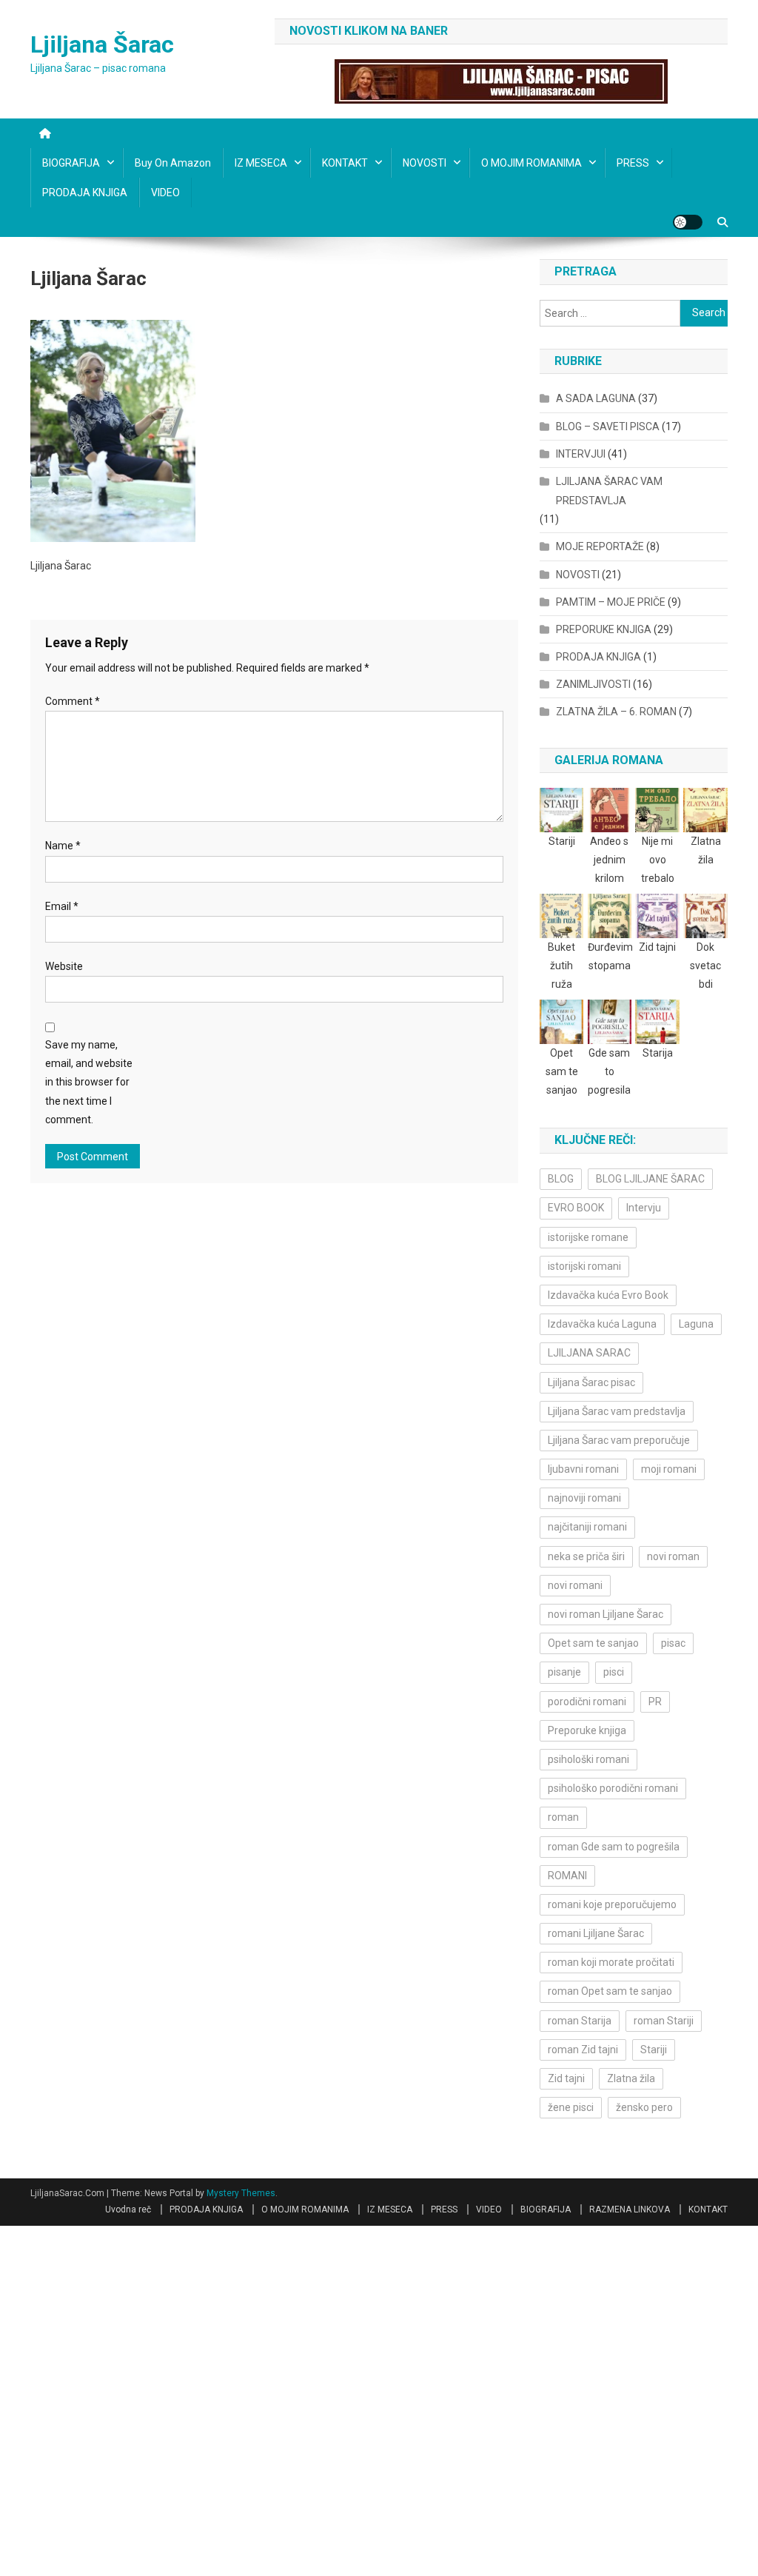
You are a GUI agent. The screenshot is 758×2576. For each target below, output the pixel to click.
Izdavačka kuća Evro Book (608, 1295)
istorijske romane (588, 1237)
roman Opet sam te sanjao (610, 1991)
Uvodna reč (128, 2209)
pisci (614, 1672)
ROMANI (567, 1876)
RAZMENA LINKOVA (630, 2209)
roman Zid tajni (583, 2050)
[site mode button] (688, 222)
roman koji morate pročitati (611, 1962)
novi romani (575, 1585)
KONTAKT (345, 163)
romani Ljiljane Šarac (596, 1933)
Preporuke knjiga (587, 1730)
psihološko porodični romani (613, 1788)
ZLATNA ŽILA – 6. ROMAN (616, 712)
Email (62, 906)
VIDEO (165, 193)
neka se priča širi (586, 1556)
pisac (673, 1643)
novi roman (673, 1556)
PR (655, 1702)
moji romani (669, 1469)
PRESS (633, 163)
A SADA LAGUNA (596, 398)
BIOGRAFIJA (71, 163)
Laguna (696, 1324)
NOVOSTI (425, 163)
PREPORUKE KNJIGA (604, 629)
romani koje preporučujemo (612, 1904)
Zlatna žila (631, 2078)
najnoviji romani (584, 1498)
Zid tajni (566, 2078)
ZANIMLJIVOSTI (593, 684)
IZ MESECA (261, 163)
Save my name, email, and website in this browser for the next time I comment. (89, 1082)
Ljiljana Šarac (102, 44)
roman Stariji (664, 2021)
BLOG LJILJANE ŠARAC (650, 1179)
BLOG (561, 1179)
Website (64, 966)
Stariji (654, 2050)
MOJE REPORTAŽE (600, 546)
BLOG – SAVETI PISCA (608, 426)
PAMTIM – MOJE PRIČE (611, 602)
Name (63, 846)
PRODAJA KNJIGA (85, 193)
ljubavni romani (583, 1469)
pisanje (564, 1672)
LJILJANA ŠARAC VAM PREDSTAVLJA (609, 491)
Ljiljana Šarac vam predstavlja (617, 1411)
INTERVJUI (581, 454)
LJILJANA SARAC (589, 1353)
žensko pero (644, 2107)
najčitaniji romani (587, 1527)
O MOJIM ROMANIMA (531, 163)
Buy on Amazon (173, 163)
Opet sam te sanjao (593, 1643)
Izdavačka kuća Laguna (602, 1324)
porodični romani (587, 1702)
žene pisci (571, 2107)
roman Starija (580, 2021)
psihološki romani (588, 1759)
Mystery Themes (241, 2193)
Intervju (644, 1208)
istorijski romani (584, 1266)
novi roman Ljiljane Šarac (606, 1614)
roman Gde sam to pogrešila (614, 1847)
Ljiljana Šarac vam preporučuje (619, 1440)
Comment (73, 701)
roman (563, 1817)
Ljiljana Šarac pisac (591, 1382)
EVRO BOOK (576, 1208)
